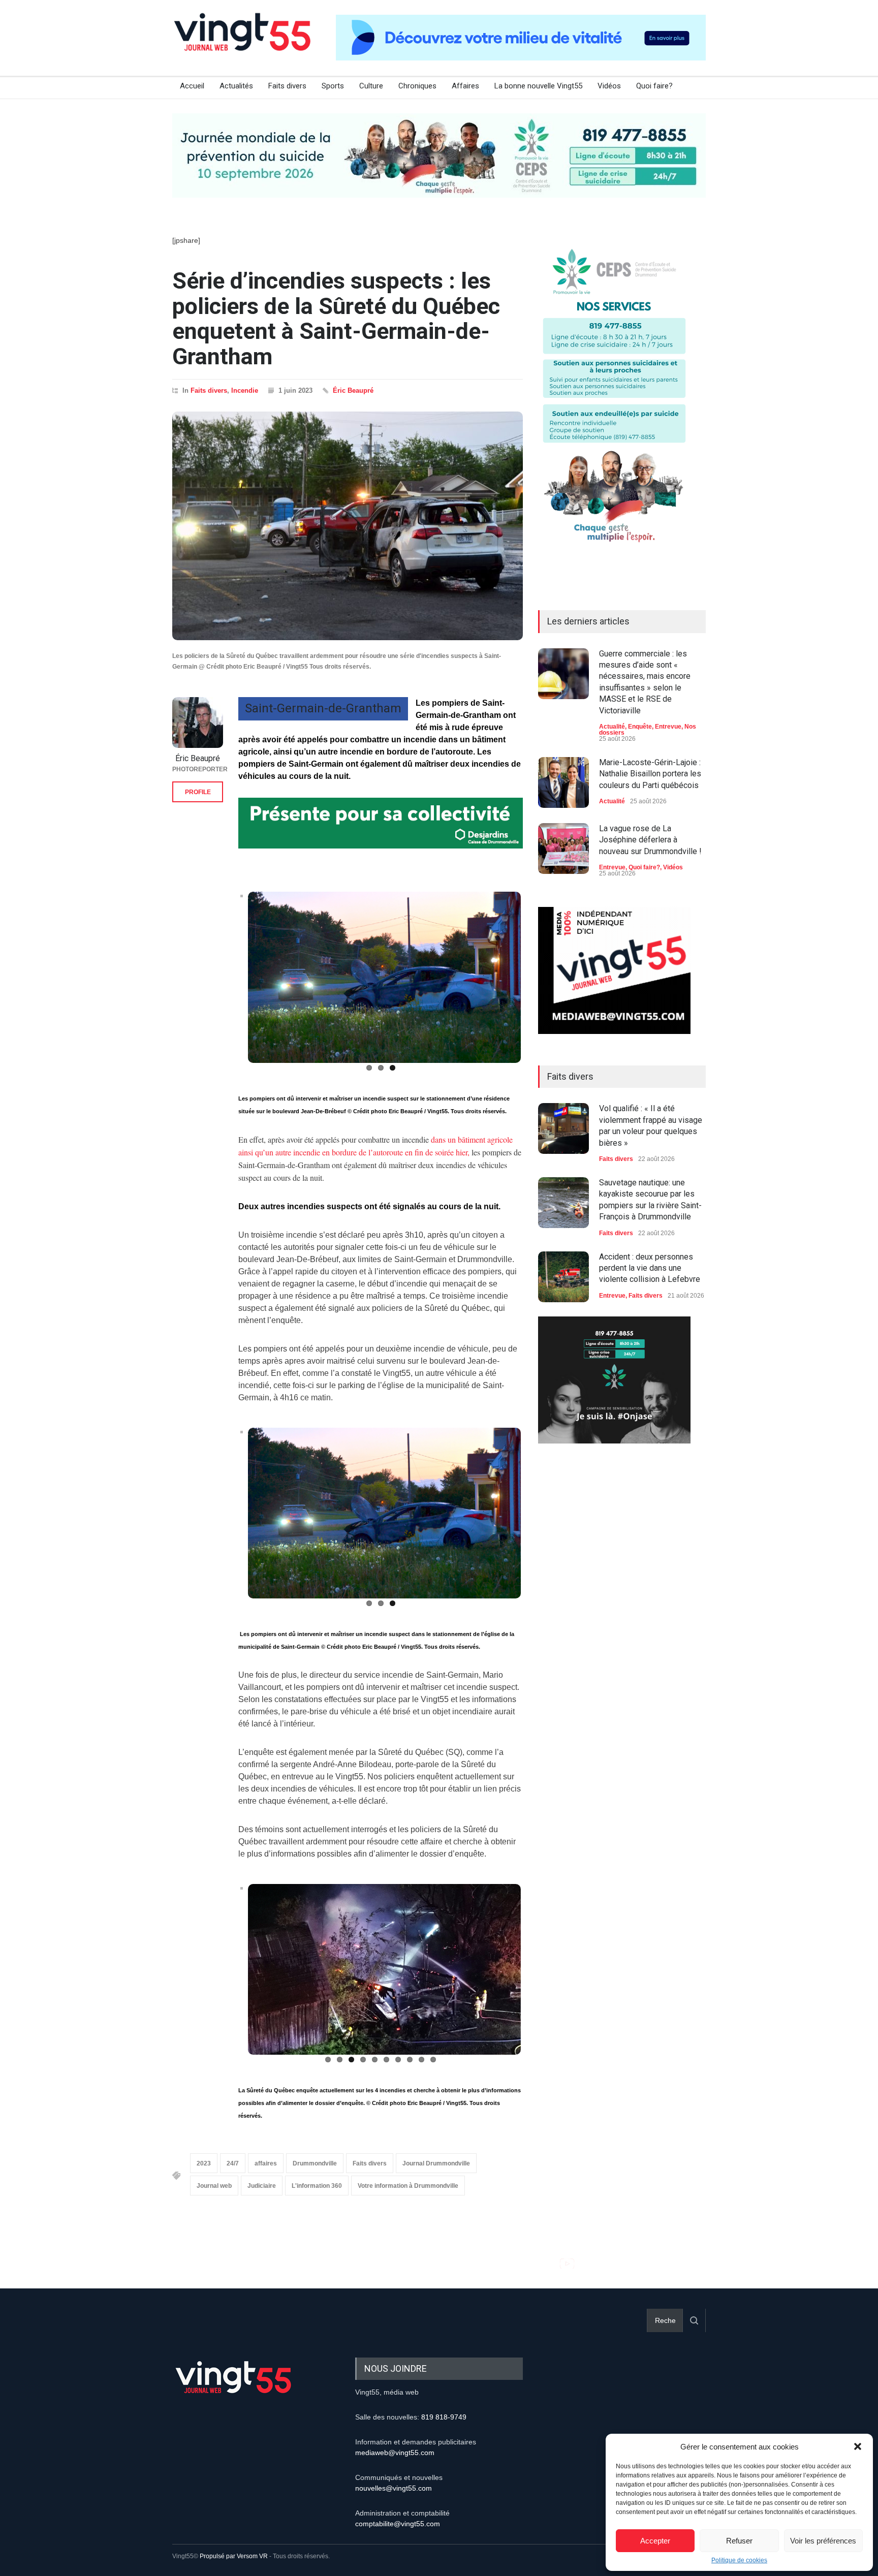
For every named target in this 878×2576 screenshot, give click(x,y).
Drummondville (315, 2164)
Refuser (739, 2541)
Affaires (465, 86)
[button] (858, 2446)
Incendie (245, 390)
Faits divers (287, 86)
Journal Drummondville (436, 2164)
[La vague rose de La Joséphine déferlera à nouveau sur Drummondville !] (563, 849)
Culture (371, 86)
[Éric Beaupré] (198, 722)
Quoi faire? (654, 86)
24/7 (233, 2164)
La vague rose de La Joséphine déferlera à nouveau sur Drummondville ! (650, 840)
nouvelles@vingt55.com (394, 2489)
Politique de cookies (739, 2560)
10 (433, 2060)
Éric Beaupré (353, 390)
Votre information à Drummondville (408, 2186)
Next (538, 982)
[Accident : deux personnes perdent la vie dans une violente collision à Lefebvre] (563, 1277)
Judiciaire (262, 2186)
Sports (333, 86)
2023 (204, 2164)
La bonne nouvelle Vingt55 (538, 86)
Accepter (655, 2541)
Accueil (192, 86)
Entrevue (668, 727)
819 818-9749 (444, 2417)
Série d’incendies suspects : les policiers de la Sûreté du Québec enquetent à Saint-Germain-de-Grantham (336, 319)
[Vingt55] (243, 43)
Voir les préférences (823, 2541)
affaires (266, 2164)
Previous (225, 982)
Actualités (236, 86)
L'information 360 (317, 2186)
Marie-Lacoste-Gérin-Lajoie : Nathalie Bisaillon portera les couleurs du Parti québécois (650, 774)
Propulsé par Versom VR (234, 2557)
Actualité (612, 727)
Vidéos (609, 86)
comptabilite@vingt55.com (398, 2524)
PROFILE (198, 792)
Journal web (214, 2186)
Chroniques (417, 86)
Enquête (640, 727)
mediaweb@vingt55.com (395, 2453)
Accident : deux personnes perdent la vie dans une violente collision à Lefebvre (650, 1268)
